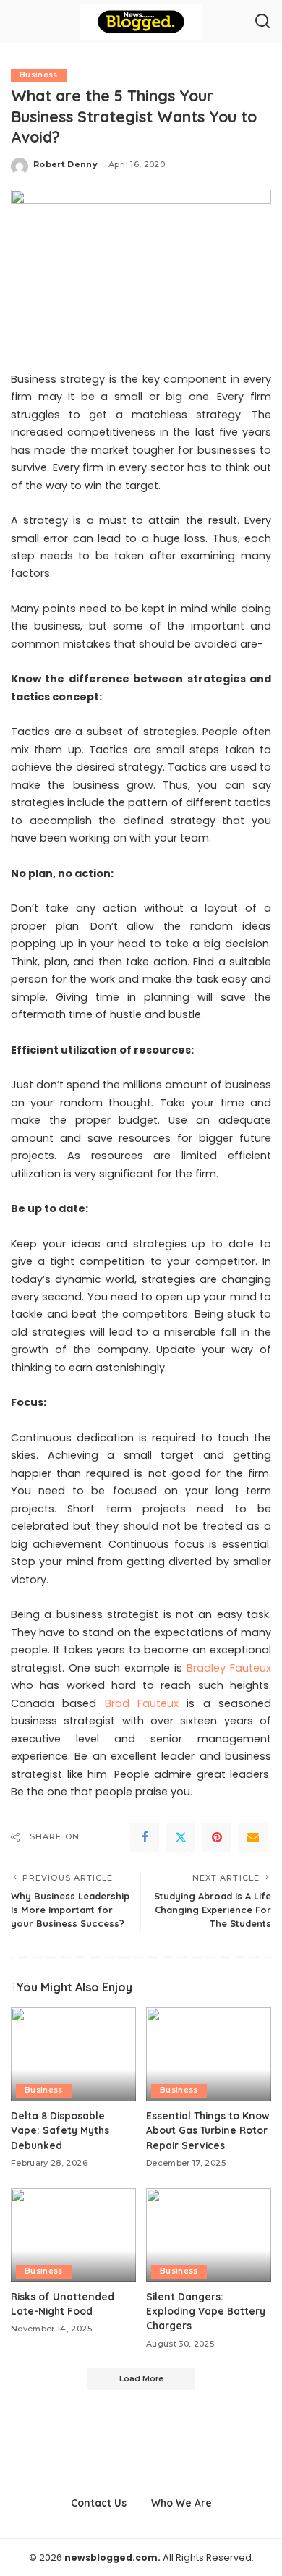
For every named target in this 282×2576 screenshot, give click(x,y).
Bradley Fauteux (229, 1668)
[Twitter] (181, 1837)
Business (39, 75)
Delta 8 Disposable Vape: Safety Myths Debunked (60, 2130)
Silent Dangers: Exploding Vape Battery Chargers (206, 2311)
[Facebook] (145, 1837)
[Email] (253, 1837)
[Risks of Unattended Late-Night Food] (73, 2235)
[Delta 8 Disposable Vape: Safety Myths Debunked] (73, 2054)
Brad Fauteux (142, 1703)
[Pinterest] (217, 1837)
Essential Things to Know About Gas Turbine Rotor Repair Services (208, 2130)
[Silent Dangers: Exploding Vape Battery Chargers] (209, 2235)
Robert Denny (65, 164)
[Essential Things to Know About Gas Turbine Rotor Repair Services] (209, 2054)
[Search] (262, 22)
